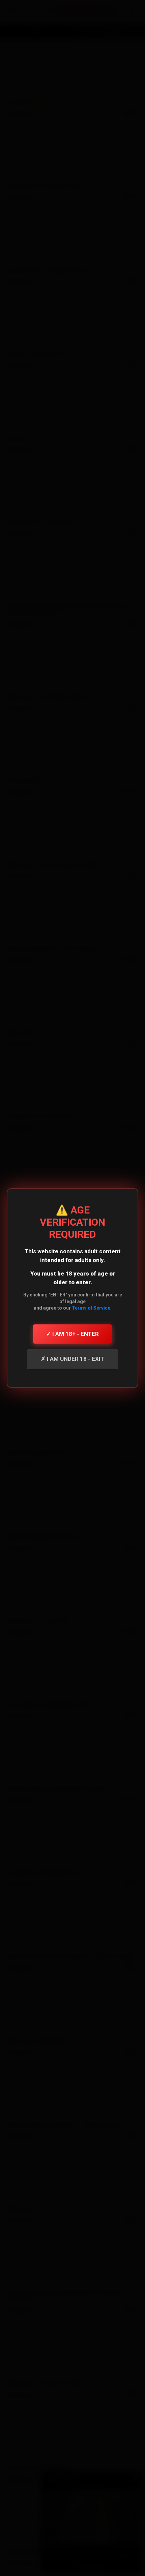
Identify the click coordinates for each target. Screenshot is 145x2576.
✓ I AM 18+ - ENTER (72, 1334)
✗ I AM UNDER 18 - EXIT (72, 1359)
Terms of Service (91, 1308)
